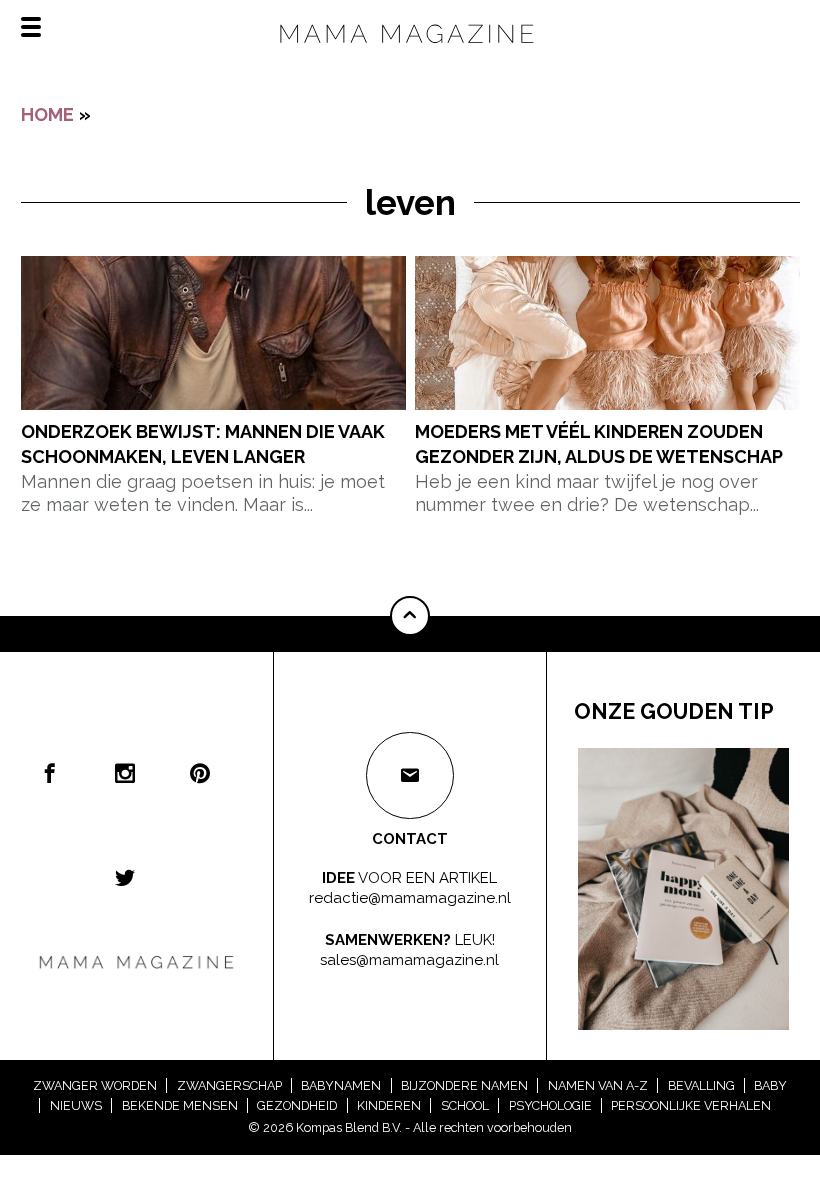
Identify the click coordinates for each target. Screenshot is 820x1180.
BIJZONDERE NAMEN (464, 1085)
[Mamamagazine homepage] (410, 50)
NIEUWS (76, 1105)
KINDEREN (389, 1105)
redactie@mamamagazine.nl (410, 898)
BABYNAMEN (341, 1085)
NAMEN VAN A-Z (598, 1085)
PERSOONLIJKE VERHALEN (691, 1105)
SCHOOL (465, 1105)
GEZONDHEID (297, 1105)
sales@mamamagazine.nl (409, 959)
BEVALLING (701, 1085)
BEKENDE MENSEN (180, 1105)
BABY (770, 1085)
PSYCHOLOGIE (550, 1105)
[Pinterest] (200, 773)
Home (47, 114)
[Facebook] (50, 773)
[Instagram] (125, 773)
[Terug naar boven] (410, 616)
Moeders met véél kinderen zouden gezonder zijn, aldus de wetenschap (599, 444)
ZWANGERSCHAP (229, 1085)
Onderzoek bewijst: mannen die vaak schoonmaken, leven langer (203, 444)
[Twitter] (125, 877)
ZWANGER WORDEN (95, 1085)
